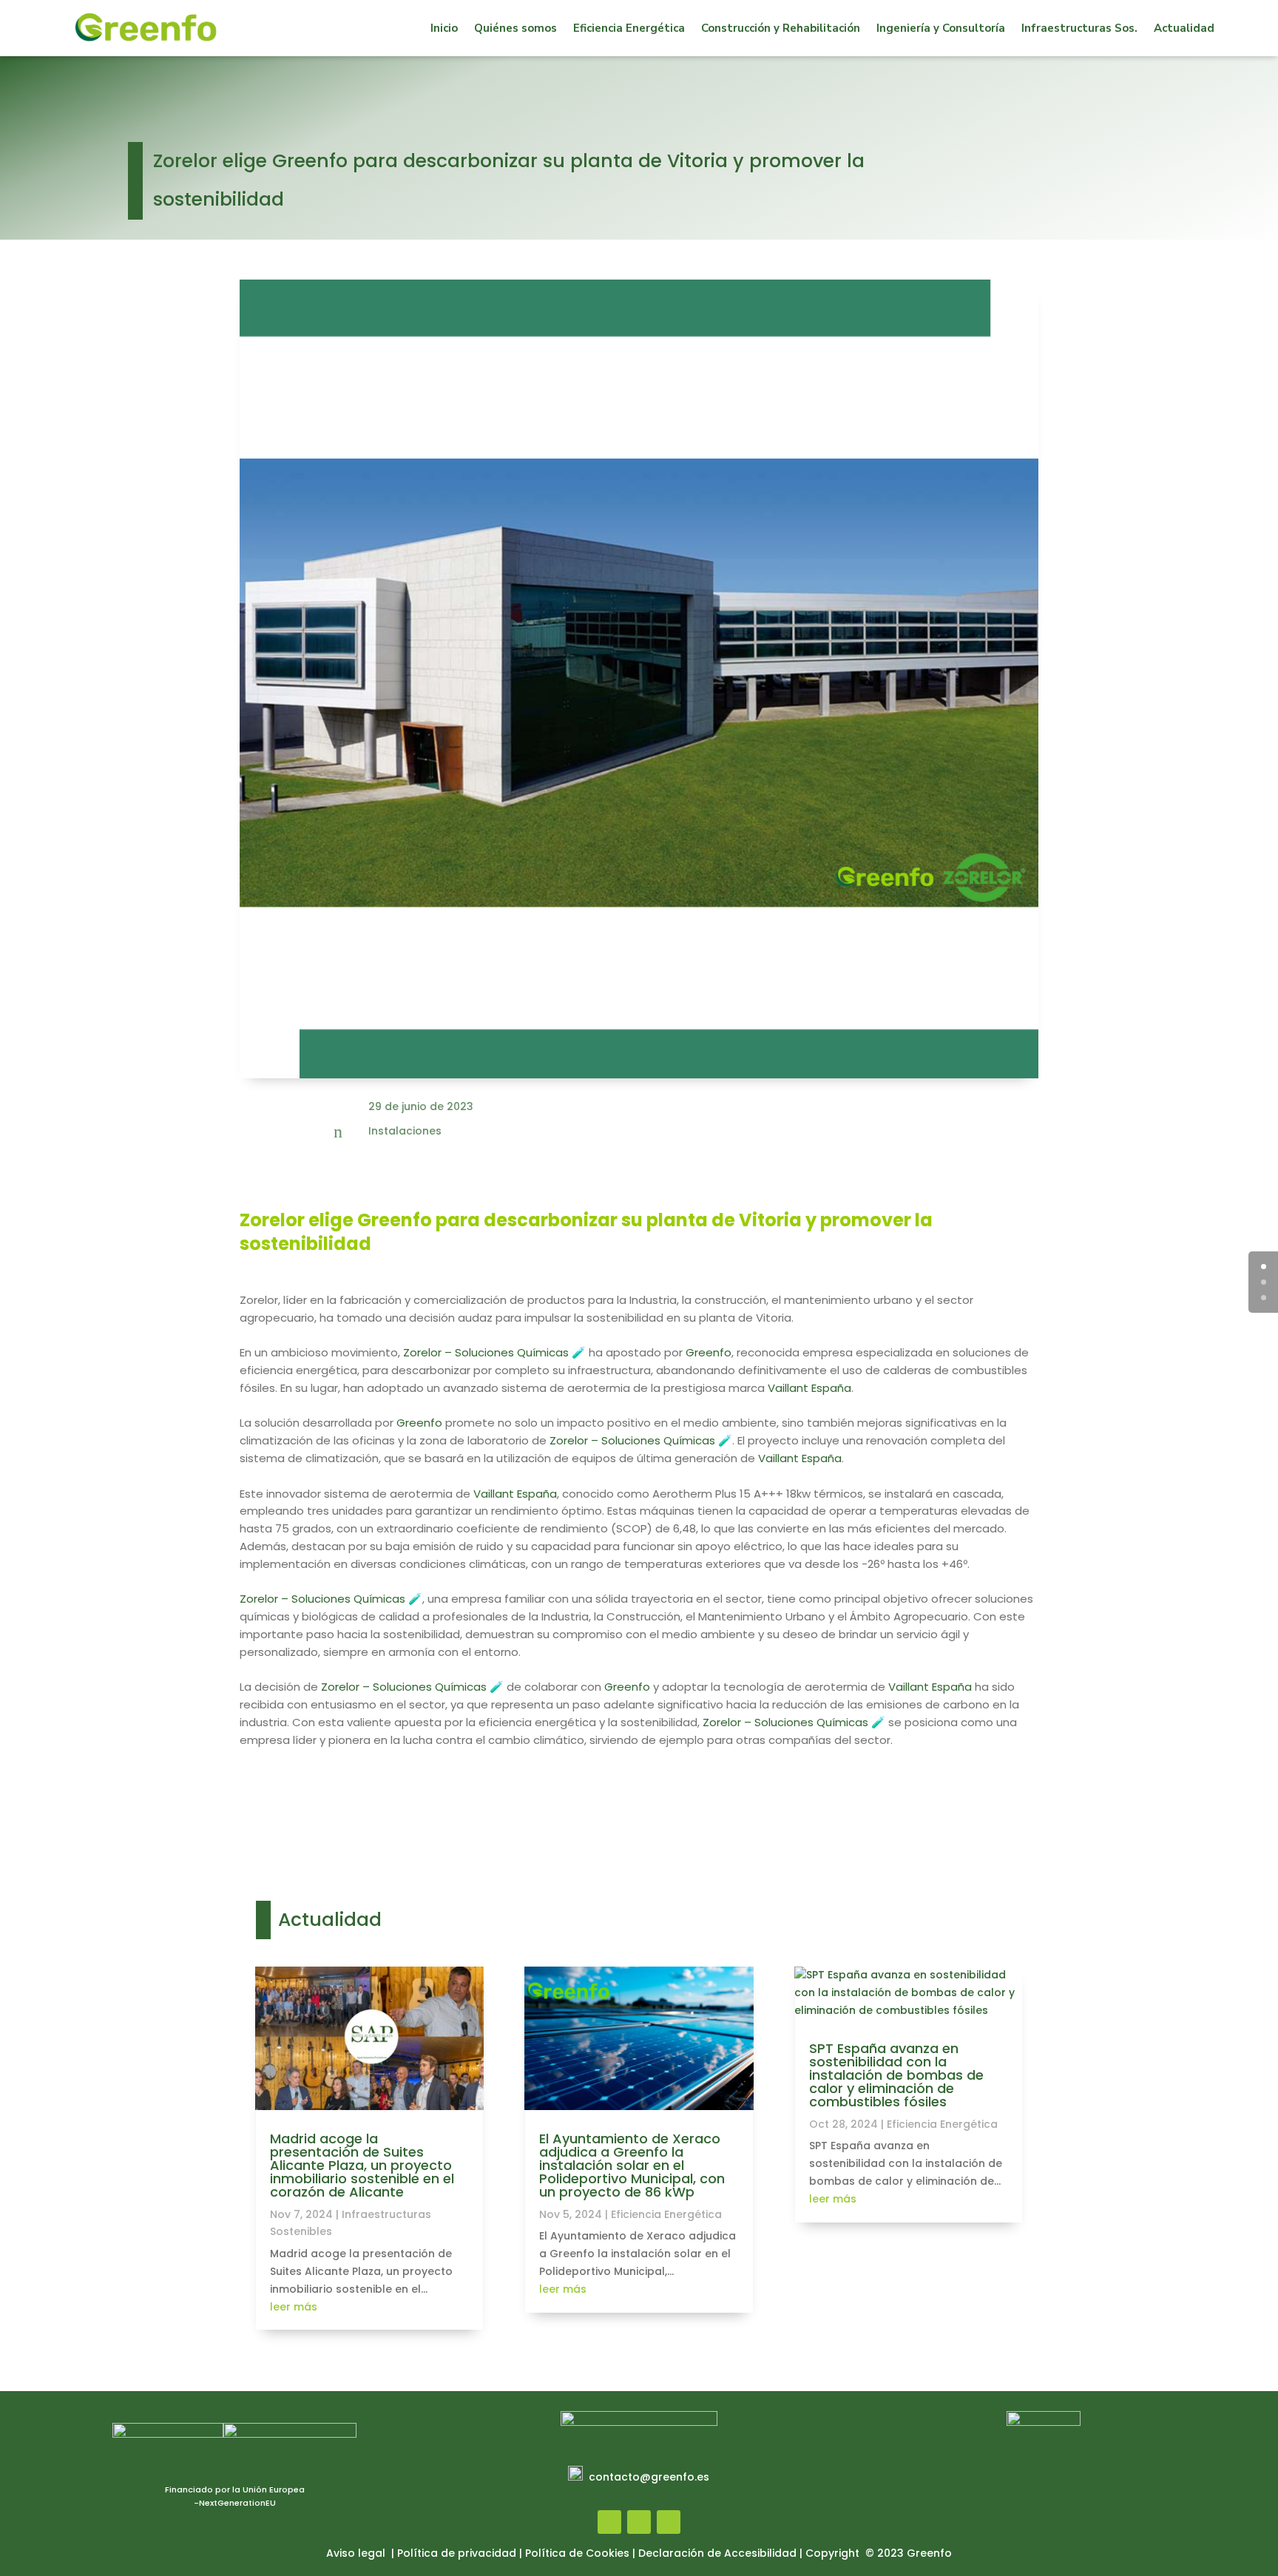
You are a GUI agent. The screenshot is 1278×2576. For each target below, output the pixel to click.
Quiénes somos (515, 28)
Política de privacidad (457, 2553)
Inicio (444, 28)
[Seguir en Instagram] (639, 2522)
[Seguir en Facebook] (609, 2522)
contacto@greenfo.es (649, 2477)
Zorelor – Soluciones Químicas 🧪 (494, 1352)
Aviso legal (357, 2553)
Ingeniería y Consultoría (941, 28)
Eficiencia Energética (629, 28)
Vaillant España (809, 1388)
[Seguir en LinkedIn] (669, 2522)
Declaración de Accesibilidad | (722, 2553)
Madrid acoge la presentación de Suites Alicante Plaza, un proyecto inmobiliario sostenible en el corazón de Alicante (362, 2165)
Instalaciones (405, 1131)
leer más (294, 2307)
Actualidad (1184, 28)
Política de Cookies (577, 2553)
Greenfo (709, 1352)
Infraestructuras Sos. (1079, 28)
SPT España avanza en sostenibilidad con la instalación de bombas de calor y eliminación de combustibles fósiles (896, 2075)
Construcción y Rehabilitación (781, 28)
